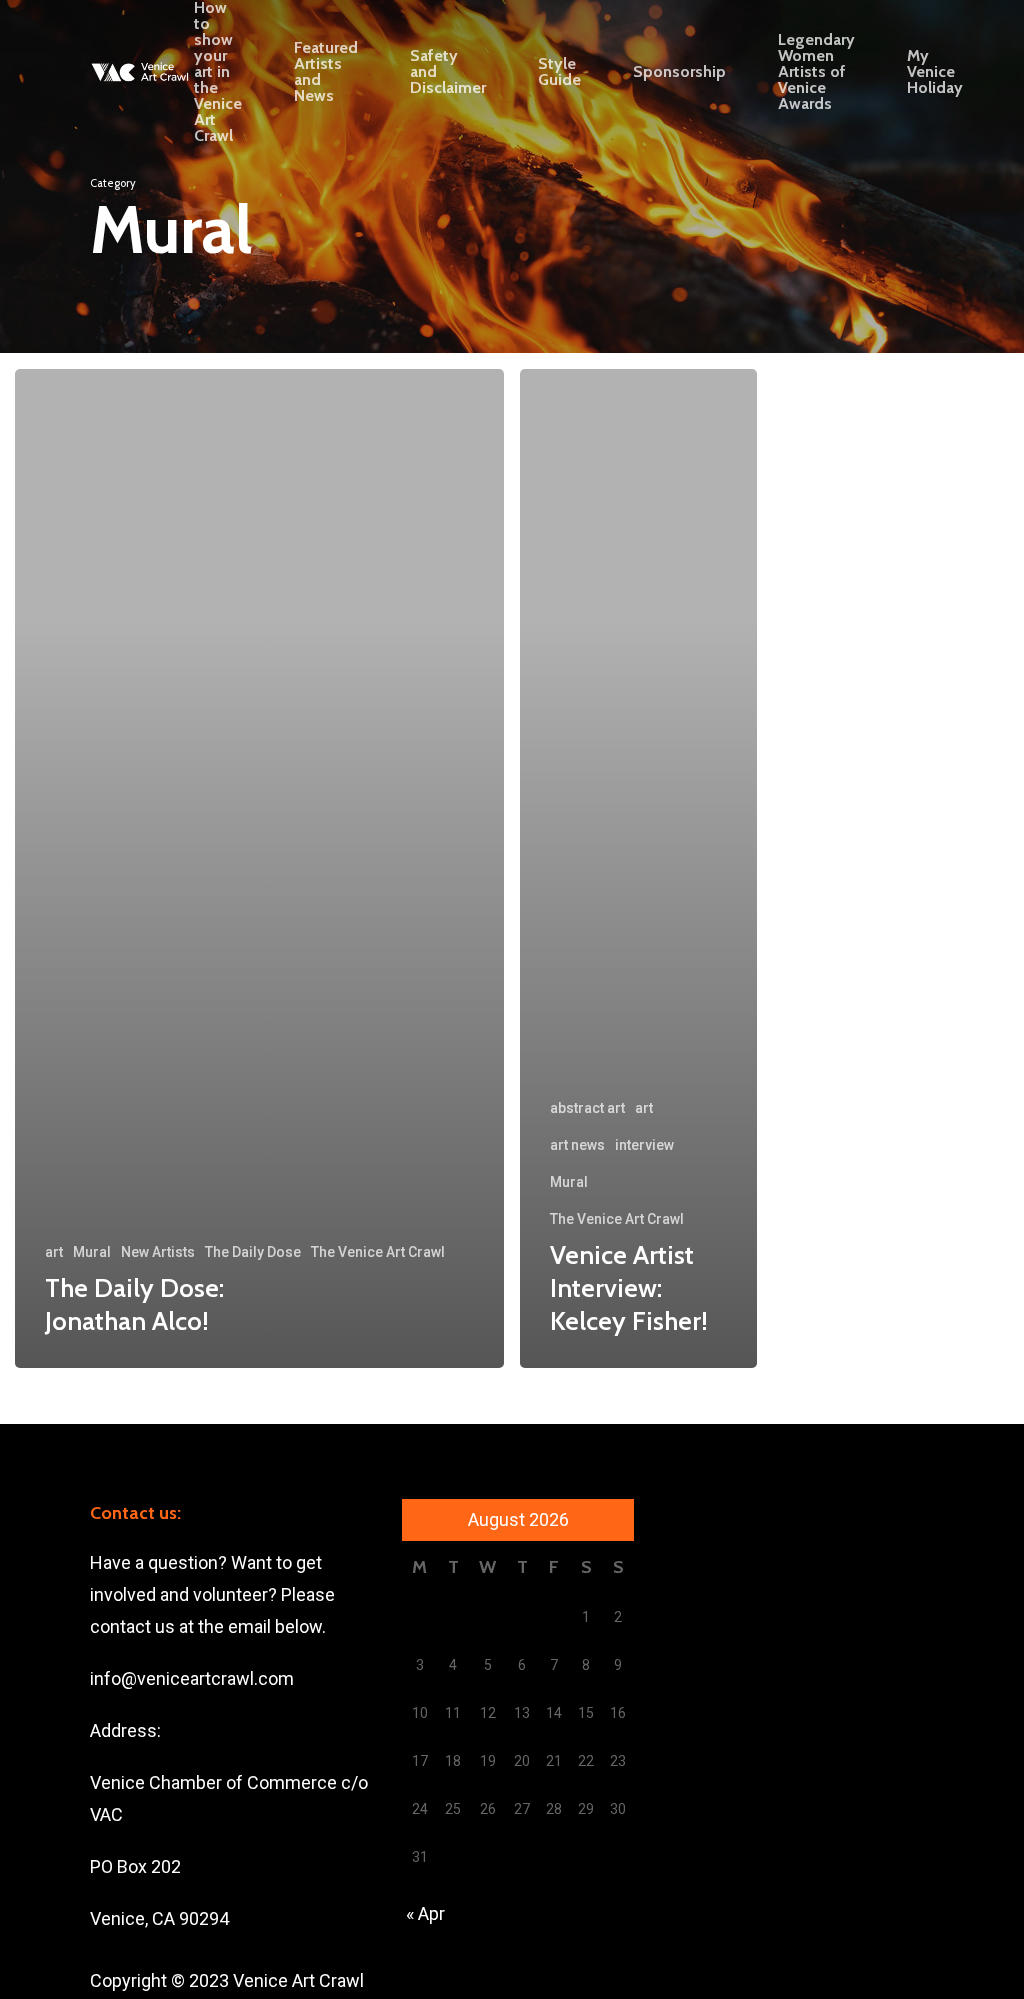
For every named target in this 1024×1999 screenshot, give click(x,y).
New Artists (158, 1252)
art (54, 1252)
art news (577, 1145)
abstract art (587, 1108)
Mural (92, 1252)
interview (644, 1145)
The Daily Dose (253, 1252)
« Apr (425, 1913)
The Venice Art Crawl (378, 1252)
